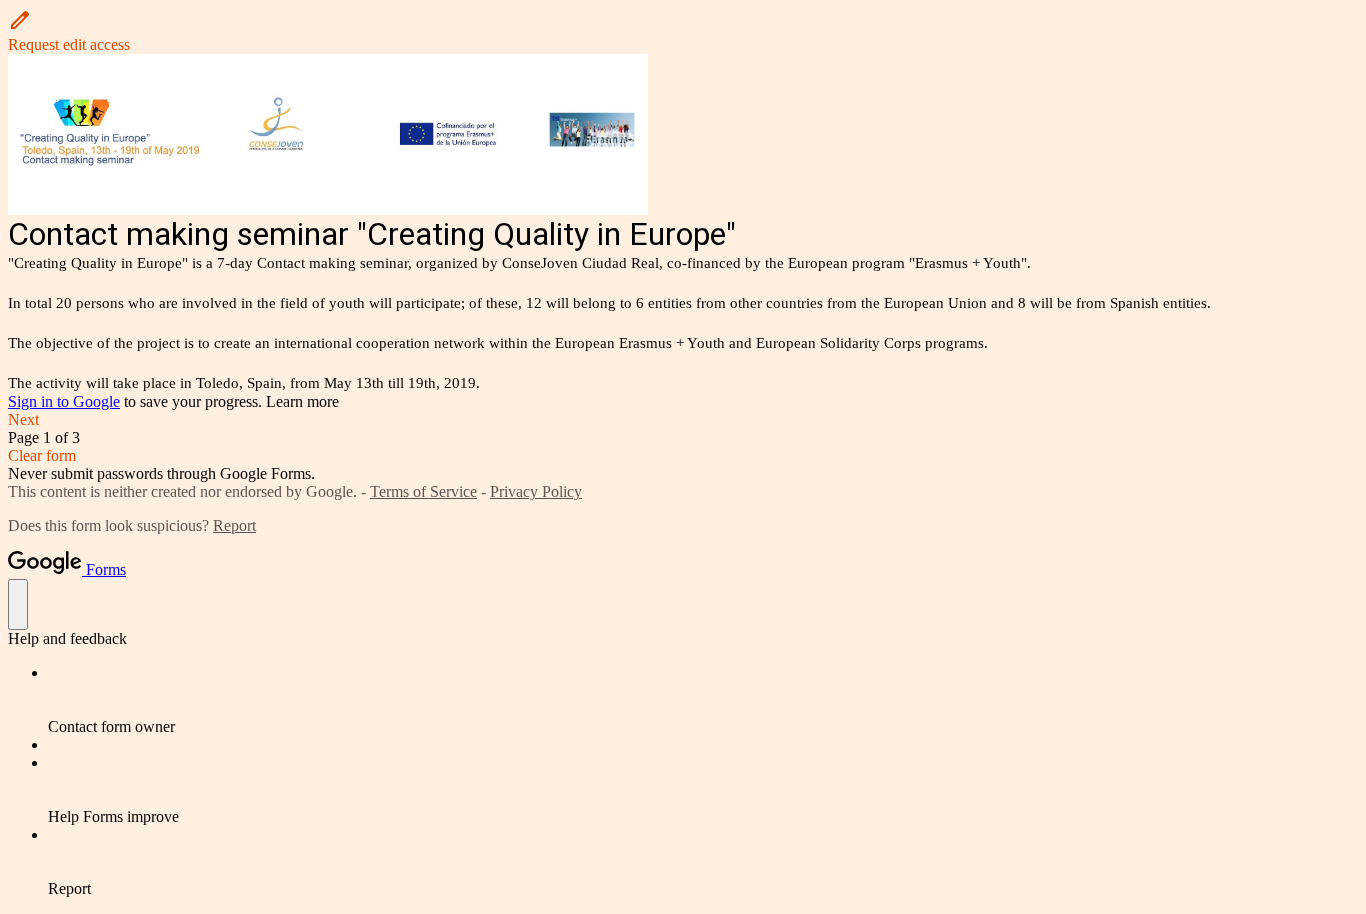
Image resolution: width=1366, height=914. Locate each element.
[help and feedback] (18, 604)
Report (234, 525)
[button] (683, 31)
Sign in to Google (64, 401)
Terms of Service (423, 491)
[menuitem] (703, 700)
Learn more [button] (302, 401)
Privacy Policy (536, 491)
